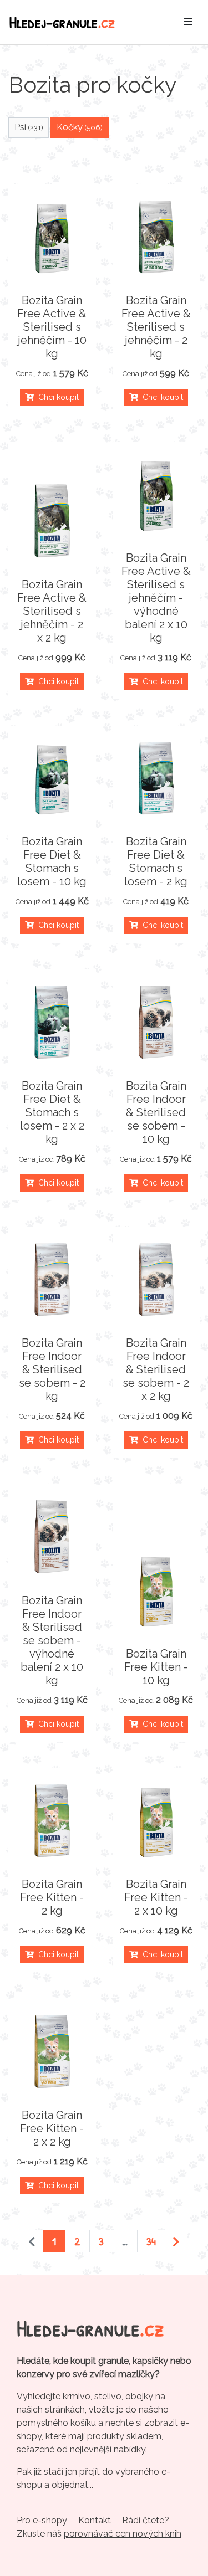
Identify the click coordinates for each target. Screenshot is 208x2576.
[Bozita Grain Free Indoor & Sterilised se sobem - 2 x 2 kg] (156, 1280)
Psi (29, 127)
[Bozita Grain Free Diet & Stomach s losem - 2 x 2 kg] (52, 1022)
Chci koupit (56, 397)
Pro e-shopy (43, 2520)
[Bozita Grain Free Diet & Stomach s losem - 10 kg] (52, 778)
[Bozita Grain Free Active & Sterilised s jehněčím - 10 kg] (52, 237)
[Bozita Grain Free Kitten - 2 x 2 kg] (52, 2051)
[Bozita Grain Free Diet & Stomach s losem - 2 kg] (156, 778)
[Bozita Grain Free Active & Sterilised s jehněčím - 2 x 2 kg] (52, 521)
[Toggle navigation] (188, 22)
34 (151, 2241)
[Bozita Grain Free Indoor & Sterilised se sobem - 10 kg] (156, 1022)
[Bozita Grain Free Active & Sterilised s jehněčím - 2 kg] (156, 237)
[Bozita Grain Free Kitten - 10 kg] (156, 1590)
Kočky (80, 127)
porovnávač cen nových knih (123, 2534)
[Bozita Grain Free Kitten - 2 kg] (52, 1821)
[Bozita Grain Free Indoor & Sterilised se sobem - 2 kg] (52, 1280)
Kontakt (96, 2520)
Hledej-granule (62, 22)
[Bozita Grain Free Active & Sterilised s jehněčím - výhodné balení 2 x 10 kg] (156, 494)
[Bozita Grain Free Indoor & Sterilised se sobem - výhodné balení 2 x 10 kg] (52, 1537)
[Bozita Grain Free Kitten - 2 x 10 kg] (156, 1821)
